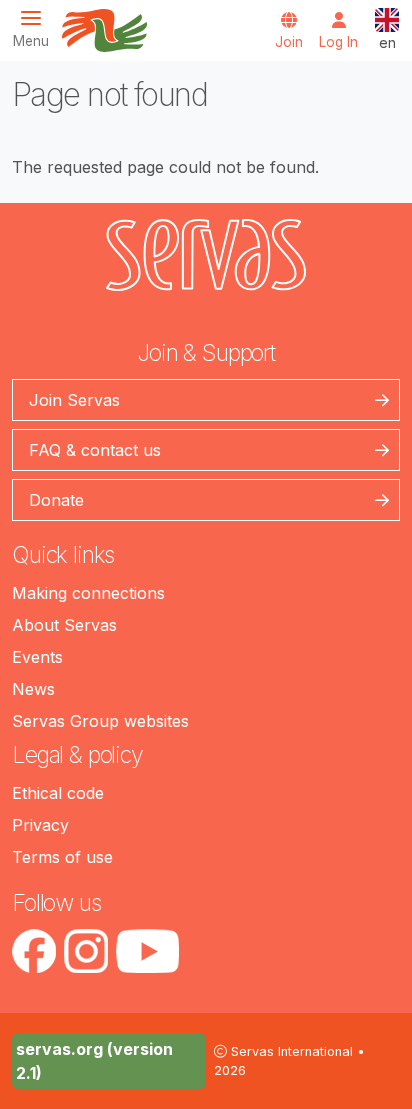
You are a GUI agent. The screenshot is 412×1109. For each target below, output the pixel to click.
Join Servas (74, 400)
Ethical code (58, 793)
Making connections (88, 593)
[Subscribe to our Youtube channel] (147, 951)
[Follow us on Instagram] (86, 951)
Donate (56, 500)
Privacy (40, 825)
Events (37, 657)
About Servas (64, 625)
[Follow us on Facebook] (34, 951)
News (33, 689)
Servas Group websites (100, 721)
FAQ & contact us (95, 450)
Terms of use (62, 857)
